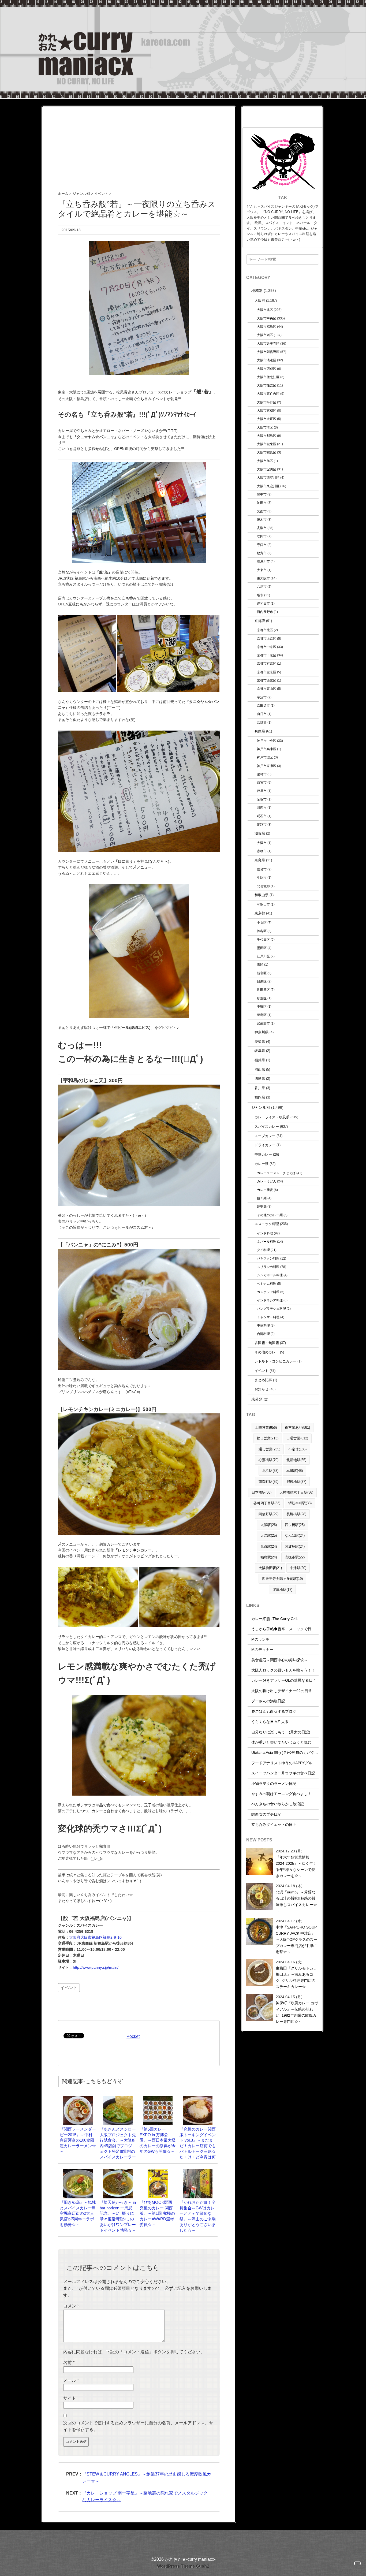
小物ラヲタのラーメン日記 (274, 1784)
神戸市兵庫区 (267, 749)
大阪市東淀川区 (268, 486)
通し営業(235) (269, 1449)
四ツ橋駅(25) (295, 1525)
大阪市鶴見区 (267, 452)
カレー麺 (262, 1164)
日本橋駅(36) (262, 1492)
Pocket (133, 2036)
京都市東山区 (267, 689)
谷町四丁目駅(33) (267, 1503)
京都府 (260, 621)
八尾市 (262, 587)
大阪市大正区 (267, 419)
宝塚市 (262, 799)
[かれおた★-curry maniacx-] (183, 3)
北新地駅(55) (296, 1460)
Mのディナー (262, 1650)
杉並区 (262, 998)
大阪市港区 (265, 427)
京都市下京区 (267, 655)
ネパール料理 (267, 1242)
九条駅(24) (269, 1546)
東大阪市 (263, 578)
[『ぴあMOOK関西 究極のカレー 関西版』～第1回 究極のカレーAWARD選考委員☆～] (158, 2171)
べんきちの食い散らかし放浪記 (278, 1804)
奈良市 (262, 869)
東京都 (260, 913)
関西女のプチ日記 (266, 1814)
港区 (260, 964)
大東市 (262, 570)
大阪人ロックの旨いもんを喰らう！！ (283, 1670)
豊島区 (262, 1015)
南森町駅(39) (268, 1482)
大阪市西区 (265, 335)
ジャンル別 (261, 1107)
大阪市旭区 (265, 461)
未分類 (257, 1399)
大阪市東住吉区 (268, 394)
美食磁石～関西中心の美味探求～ (279, 1660)
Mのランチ (260, 1639)
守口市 (262, 545)
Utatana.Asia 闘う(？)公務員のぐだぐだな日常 (290, 1752)
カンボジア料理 (268, 1292)
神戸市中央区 (267, 741)
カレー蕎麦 (265, 1190)
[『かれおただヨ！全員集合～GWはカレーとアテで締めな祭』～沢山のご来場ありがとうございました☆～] (198, 2171)
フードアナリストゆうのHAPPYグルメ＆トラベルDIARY (299, 1763)
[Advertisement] (139, 144)
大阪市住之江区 (268, 377)
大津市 (262, 843)
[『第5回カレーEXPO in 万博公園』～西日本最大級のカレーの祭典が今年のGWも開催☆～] (158, 2098)
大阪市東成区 (267, 410)
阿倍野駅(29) (268, 1514)
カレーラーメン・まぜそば (276, 1173)
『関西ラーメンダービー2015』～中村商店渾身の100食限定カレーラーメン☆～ (78, 2140)
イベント (69, 1988)
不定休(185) (297, 1449)
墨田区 (262, 948)
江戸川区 (263, 956)
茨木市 (262, 520)
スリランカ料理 (268, 1267)
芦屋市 (262, 791)
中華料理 (263, 1325)
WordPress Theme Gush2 (183, 2566)
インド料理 (265, 1233)
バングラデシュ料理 (271, 1309)
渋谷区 (262, 931)
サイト (70, 2398)
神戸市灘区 (265, 757)
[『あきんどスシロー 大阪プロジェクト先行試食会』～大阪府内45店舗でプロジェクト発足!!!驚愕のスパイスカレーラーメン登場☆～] (118, 2098)
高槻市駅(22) (295, 1557)
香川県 (260, 1088)
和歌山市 (263, 904)
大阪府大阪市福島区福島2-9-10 (95, 1937)
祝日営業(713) (268, 1438)
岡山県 (260, 1069)
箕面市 (262, 511)
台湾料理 (263, 1334)
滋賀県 (260, 833)
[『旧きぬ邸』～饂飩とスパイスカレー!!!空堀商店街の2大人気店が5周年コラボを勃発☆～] (78, 2171)
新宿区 (262, 973)
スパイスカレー (267, 1127)
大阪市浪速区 (267, 360)
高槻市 (262, 528)
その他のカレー (267, 1352)
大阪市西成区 (267, 369)
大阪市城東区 (267, 444)
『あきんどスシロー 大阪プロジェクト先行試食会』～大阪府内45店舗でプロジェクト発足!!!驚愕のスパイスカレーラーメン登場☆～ (118, 2146)
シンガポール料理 (270, 1275)
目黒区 (262, 981)
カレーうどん (267, 1181)
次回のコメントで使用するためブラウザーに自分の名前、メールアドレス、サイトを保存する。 (138, 2426)
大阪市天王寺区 (268, 343)
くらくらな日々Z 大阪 (270, 1722)
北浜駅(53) (270, 1471)
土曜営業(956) (266, 1427)
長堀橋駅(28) (296, 1514)
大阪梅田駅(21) (270, 1568)
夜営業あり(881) (297, 1427)
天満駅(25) (269, 1535)
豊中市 (262, 494)
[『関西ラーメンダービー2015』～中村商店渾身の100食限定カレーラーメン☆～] (78, 2098)
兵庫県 (260, 731)
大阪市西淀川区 (268, 477)
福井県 (260, 1060)
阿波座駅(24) (295, 1546)
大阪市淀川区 (267, 469)
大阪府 (260, 301)
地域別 (257, 291)
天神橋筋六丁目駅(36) (296, 1492)
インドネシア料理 (270, 1300)
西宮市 (262, 782)
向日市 (262, 714)
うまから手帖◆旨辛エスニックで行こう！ (287, 1629)
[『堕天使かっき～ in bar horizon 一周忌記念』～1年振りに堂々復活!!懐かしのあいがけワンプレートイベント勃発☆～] (118, 2171)
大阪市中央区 (267, 318)
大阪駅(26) (269, 1525)
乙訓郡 (262, 722)
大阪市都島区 (267, 436)
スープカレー (265, 1136)
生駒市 (262, 878)
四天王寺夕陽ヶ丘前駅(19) (282, 1579)
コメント (72, 2306)
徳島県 (260, 1079)
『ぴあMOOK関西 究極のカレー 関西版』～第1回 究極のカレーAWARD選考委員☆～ (158, 2213)
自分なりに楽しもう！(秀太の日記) (281, 1732)
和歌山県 (262, 895)
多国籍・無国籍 (267, 1343)
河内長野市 (265, 612)
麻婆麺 (262, 1206)
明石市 (262, 816)
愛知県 (260, 1042)
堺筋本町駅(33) (300, 1503)
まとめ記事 (263, 1380)
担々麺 (262, 1198)
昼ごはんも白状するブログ (274, 1711)
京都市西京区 (267, 680)
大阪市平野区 (267, 402)
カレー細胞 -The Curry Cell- (275, 1619)
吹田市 (262, 536)
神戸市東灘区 (267, 766)
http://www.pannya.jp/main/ (96, 1967)
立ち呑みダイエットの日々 (274, 1825)
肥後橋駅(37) (296, 1482)
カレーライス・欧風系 (272, 1117)
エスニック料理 (267, 1224)
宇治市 (262, 697)
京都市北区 (265, 630)
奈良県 (260, 860)
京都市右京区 (267, 663)
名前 (69, 2363)
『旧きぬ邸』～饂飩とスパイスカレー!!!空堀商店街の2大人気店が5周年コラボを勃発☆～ (78, 2213)
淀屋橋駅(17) (282, 1590)
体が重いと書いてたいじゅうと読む (281, 1742)
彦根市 (262, 851)
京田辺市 (263, 706)
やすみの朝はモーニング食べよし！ (281, 1794)
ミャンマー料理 (268, 1317)
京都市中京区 (267, 647)
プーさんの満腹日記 (268, 1701)
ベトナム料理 (267, 1284)
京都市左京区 (267, 672)
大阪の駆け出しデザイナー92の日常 (282, 1691)
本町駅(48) (295, 1471)
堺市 (260, 595)
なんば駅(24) (295, 1535)
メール (71, 2380)
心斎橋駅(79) (268, 1460)
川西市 (262, 808)
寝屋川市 (263, 561)
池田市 (262, 503)
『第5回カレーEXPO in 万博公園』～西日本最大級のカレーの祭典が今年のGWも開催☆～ (158, 2140)
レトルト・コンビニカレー (275, 1361)
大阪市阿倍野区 (268, 352)
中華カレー (263, 1154)
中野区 (262, 1006)
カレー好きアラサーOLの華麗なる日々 (284, 1680)
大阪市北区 (265, 310)
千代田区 (263, 939)
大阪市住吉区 (267, 385)
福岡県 (260, 1097)
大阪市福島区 (267, 327)
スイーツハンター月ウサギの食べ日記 (283, 1773)
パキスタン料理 (268, 1258)
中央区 (262, 923)
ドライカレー (265, 1145)
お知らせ (262, 1389)
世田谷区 (263, 990)
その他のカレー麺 (270, 1215)
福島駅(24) (269, 1557)
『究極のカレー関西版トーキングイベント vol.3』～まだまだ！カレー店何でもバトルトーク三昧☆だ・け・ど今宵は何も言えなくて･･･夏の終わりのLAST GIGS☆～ (198, 2151)
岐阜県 (260, 1051)
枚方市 (262, 553)
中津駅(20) (298, 1568)
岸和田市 (263, 603)
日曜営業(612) (297, 1438)
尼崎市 (262, 774)
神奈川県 (262, 1032)
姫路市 (262, 824)
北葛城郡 (263, 886)
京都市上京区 (267, 639)
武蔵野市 (263, 1023)
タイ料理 (263, 1250)
